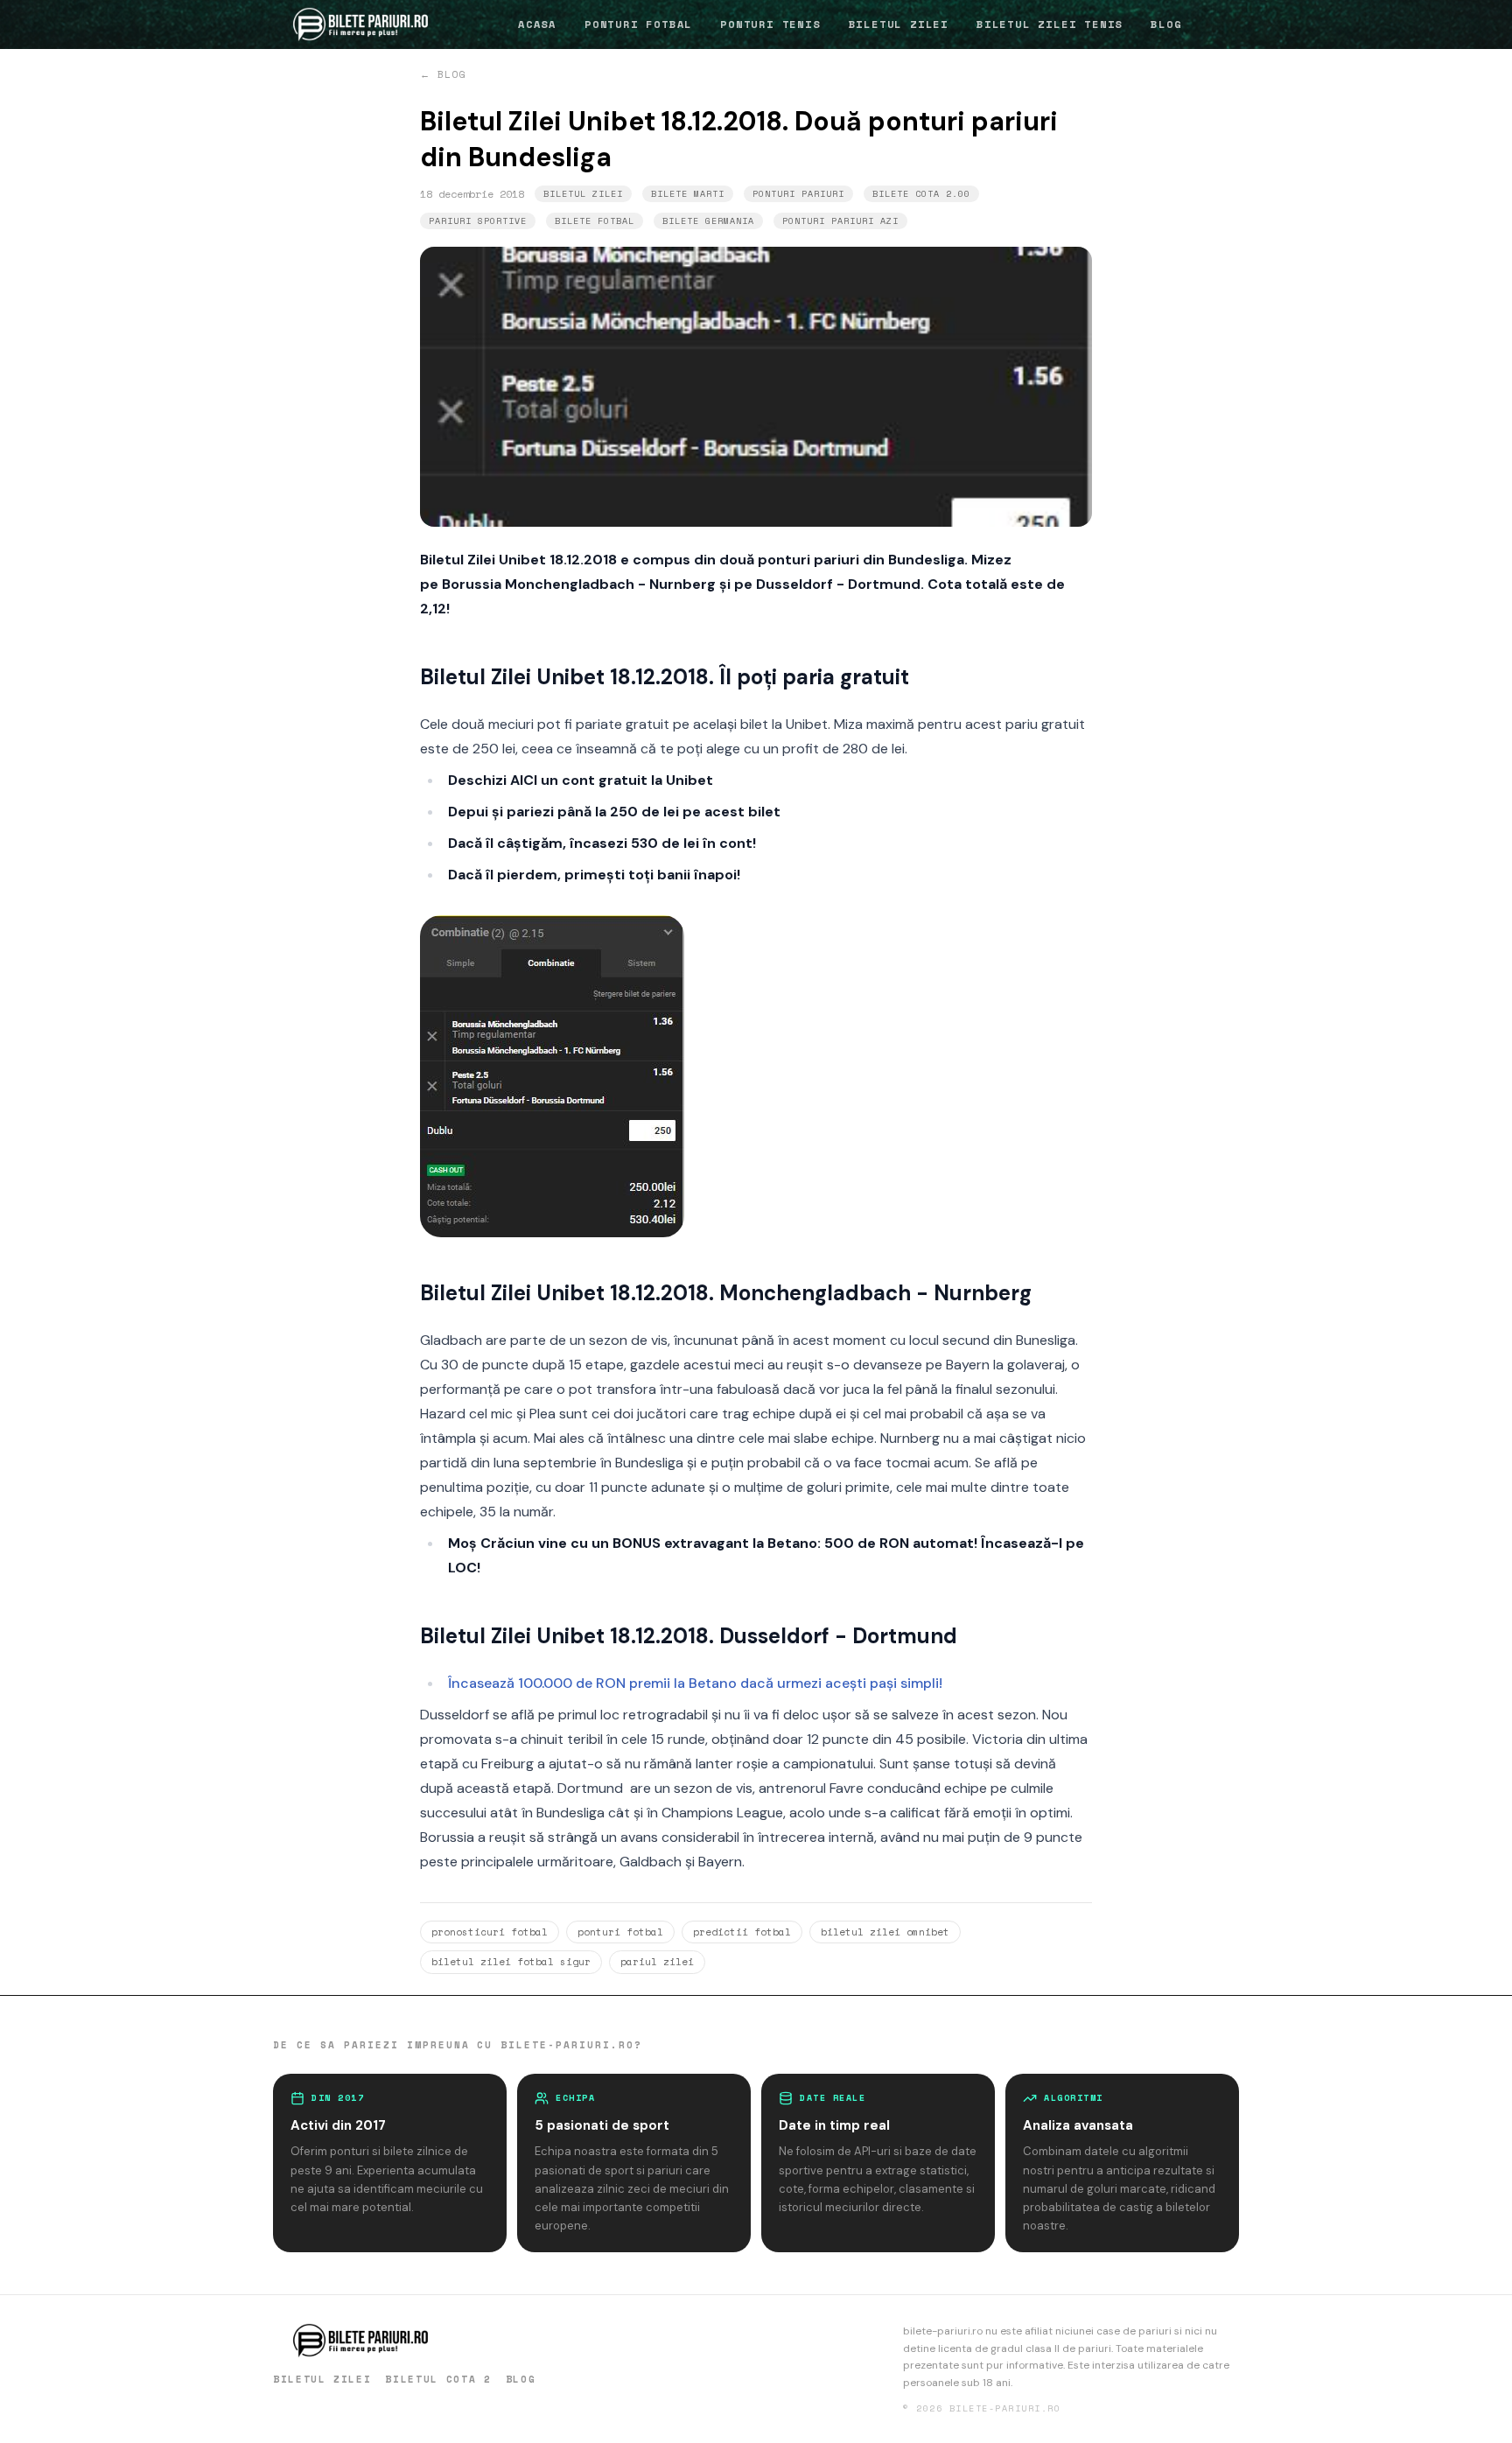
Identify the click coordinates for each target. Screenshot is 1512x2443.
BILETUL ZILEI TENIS (1050, 24)
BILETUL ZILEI (899, 24)
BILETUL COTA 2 (438, 2379)
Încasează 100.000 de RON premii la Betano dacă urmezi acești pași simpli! (695, 1683)
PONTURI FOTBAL (638, 24)
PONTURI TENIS (770, 24)
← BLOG (443, 74)
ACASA (537, 24)
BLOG (1166, 24)
